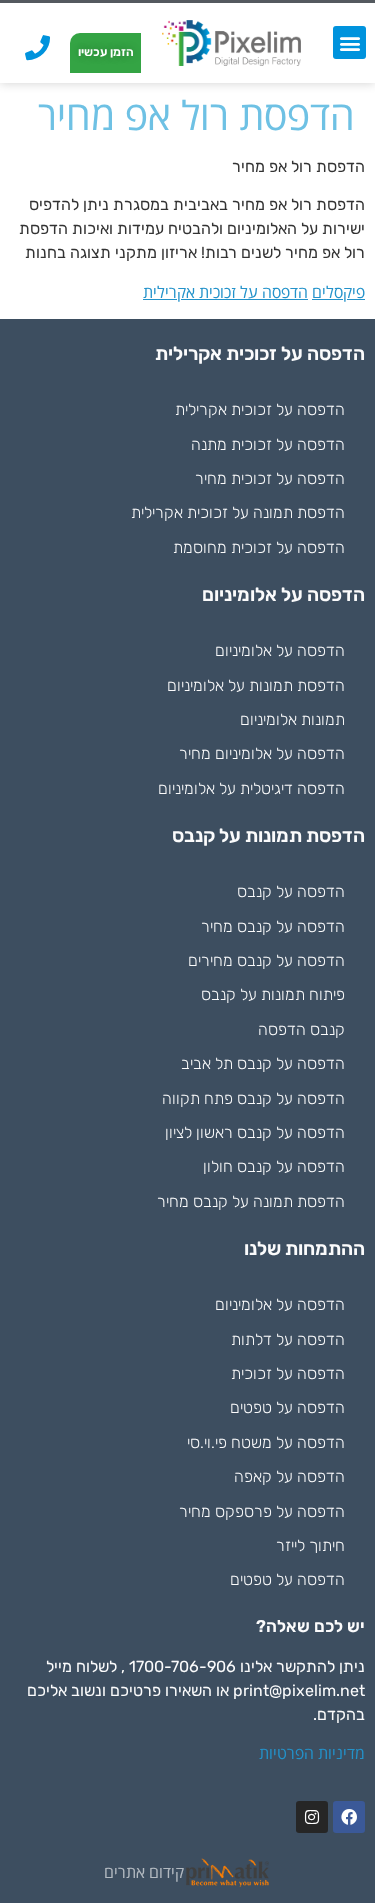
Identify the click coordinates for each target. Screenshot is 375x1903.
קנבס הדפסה (301, 1029)
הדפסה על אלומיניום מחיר (262, 753)
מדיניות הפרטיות (312, 1753)
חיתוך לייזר (310, 1545)
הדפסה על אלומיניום (280, 650)
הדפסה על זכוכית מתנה (268, 444)
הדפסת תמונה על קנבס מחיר (251, 1201)
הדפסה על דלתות (288, 1339)
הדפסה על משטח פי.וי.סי (266, 1442)
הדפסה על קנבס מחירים (266, 960)
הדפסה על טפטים (287, 1407)
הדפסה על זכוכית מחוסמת (259, 547)
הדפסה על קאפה (289, 1476)
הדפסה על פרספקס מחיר (262, 1511)
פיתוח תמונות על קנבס (273, 994)
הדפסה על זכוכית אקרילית (225, 292)
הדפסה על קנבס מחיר (273, 926)
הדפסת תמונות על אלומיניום (256, 685)
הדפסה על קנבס (291, 891)
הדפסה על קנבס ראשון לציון (255, 1132)
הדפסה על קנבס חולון (274, 1166)
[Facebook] (349, 1817)
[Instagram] (312, 1817)
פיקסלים (338, 292)
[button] (349, 42)
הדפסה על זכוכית (288, 1373)
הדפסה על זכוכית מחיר (270, 478)
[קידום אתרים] (228, 1872)
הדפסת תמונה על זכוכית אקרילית (238, 512)
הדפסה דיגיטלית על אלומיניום (251, 788)
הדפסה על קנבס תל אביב (263, 1063)
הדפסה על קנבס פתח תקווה (253, 1098)
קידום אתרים (144, 1872)
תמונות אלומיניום (292, 719)
